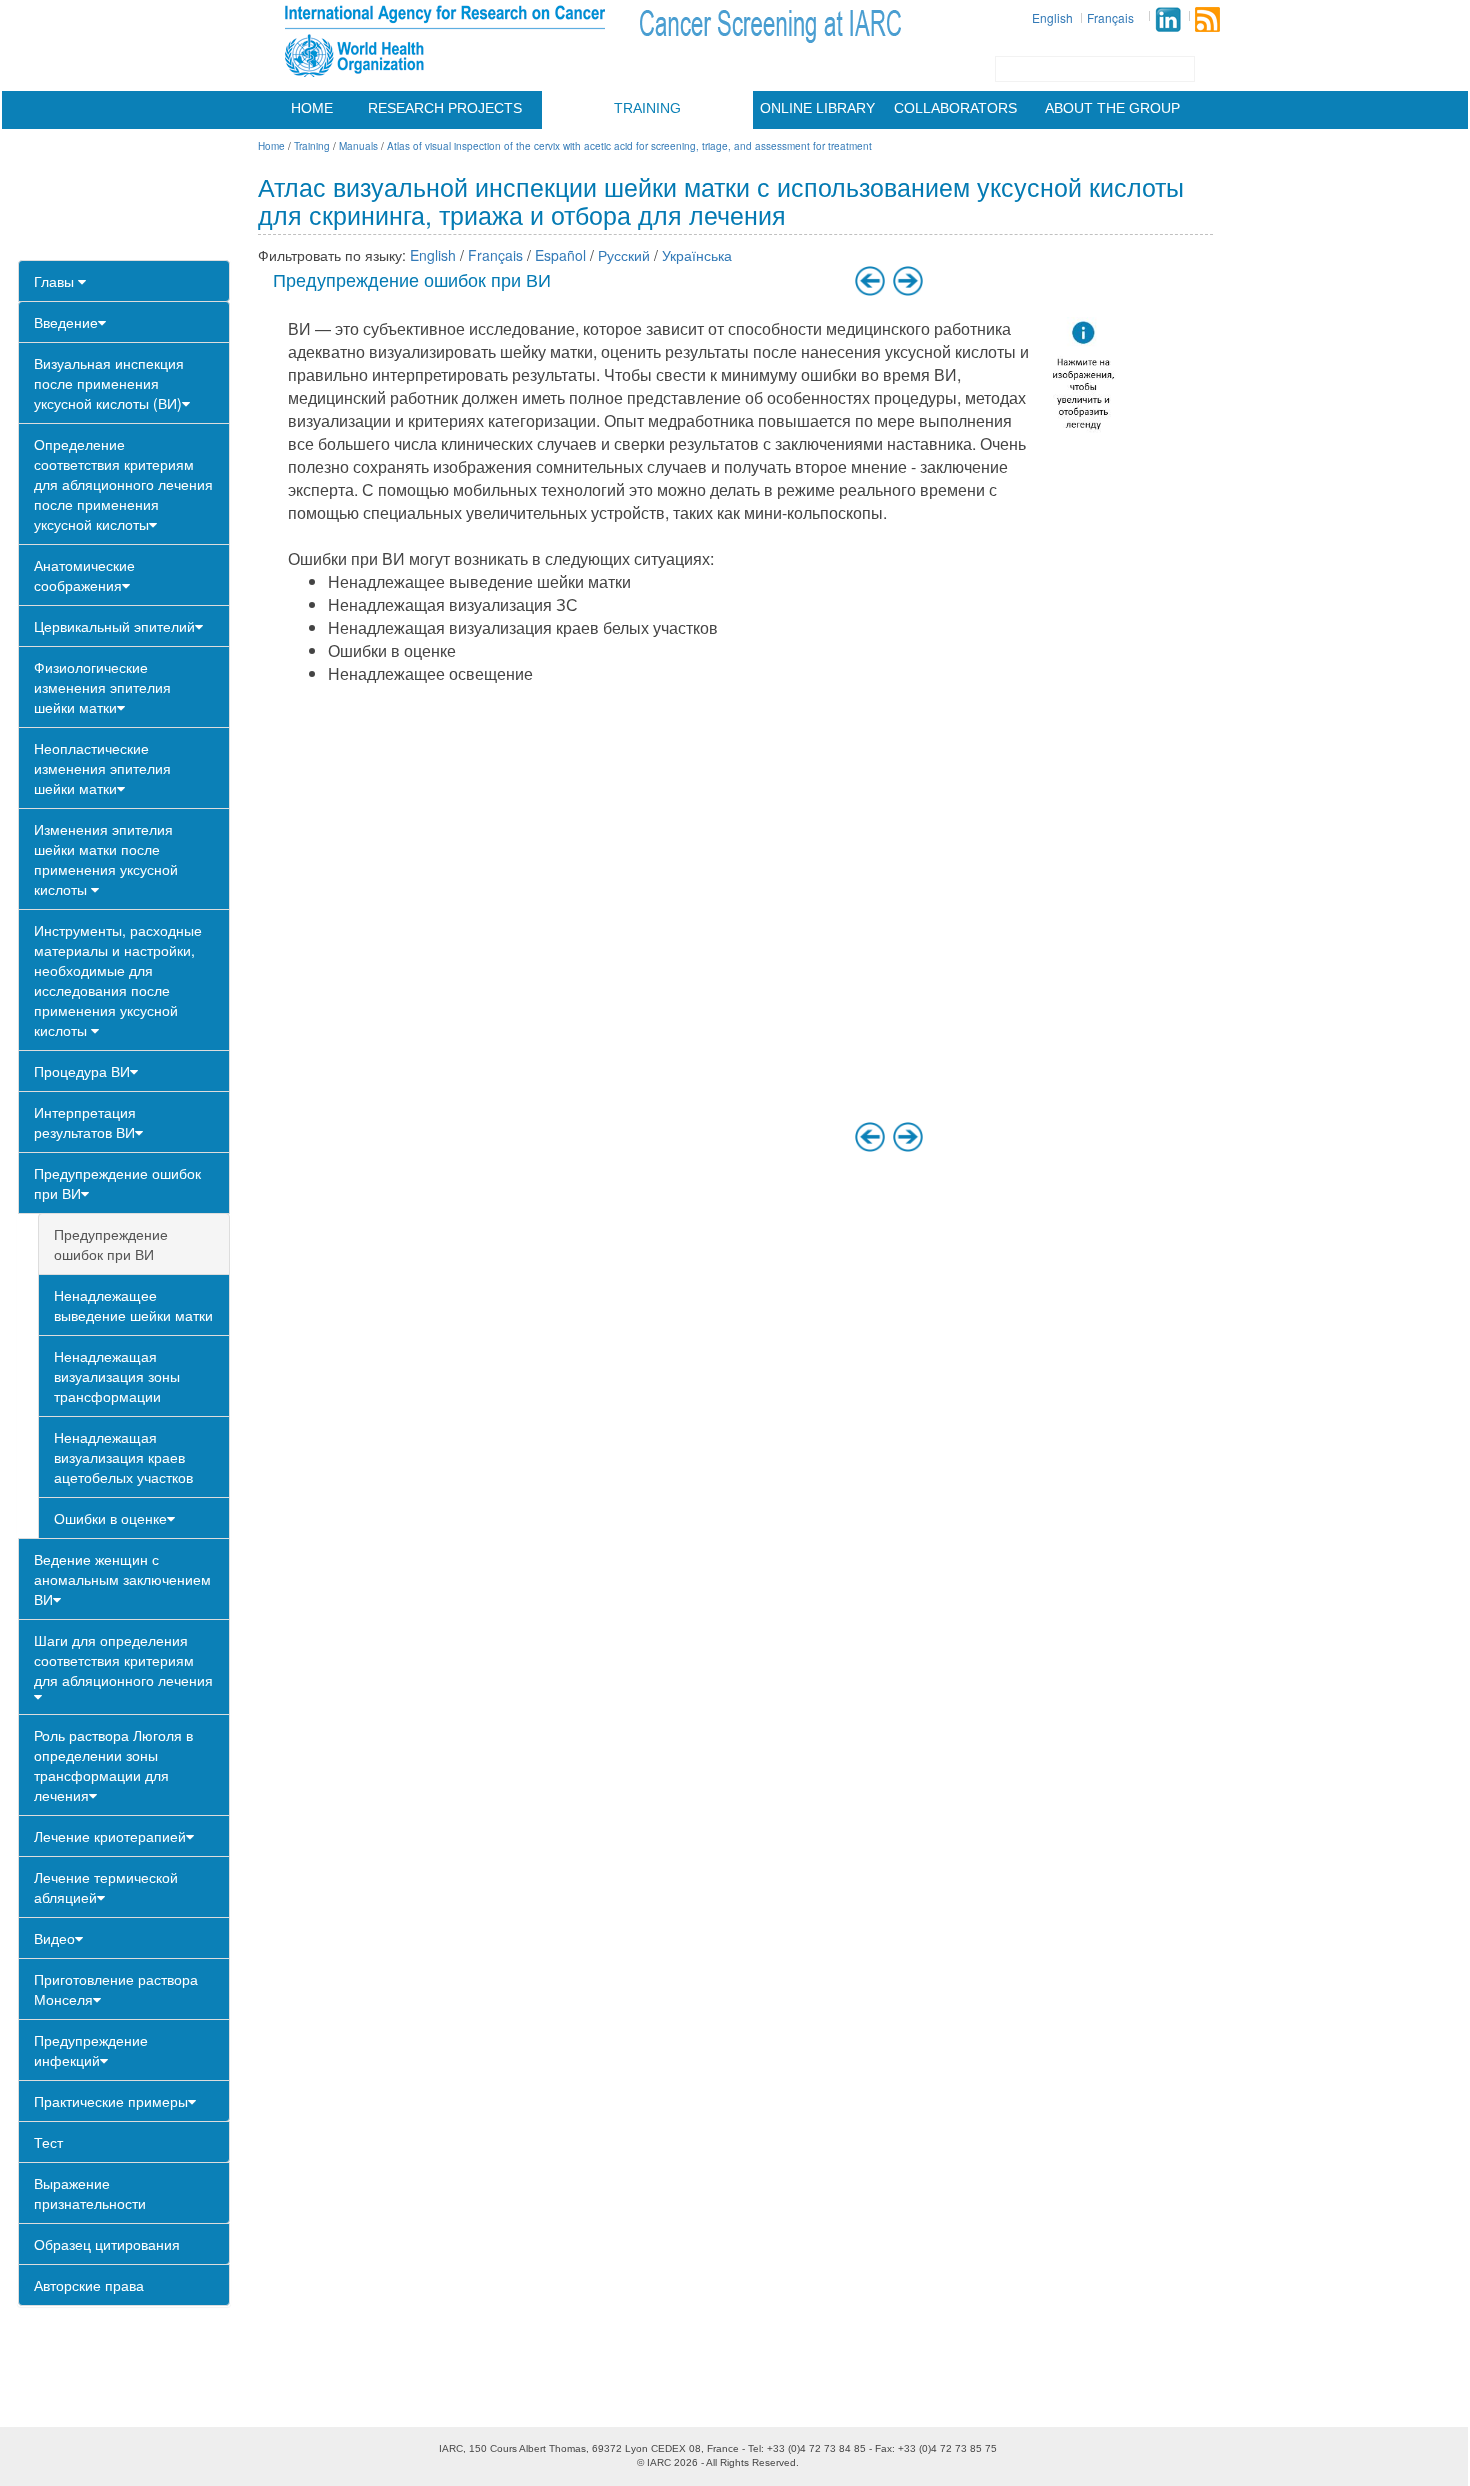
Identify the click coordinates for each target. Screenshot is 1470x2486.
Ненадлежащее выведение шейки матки (133, 1305)
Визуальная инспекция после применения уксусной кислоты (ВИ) (109, 383)
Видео (54, 1938)
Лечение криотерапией (110, 1836)
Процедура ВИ (82, 1071)
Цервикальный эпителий (114, 626)
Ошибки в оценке (110, 1518)
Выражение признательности (90, 2193)
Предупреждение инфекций (91, 2050)
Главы (56, 281)
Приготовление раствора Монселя (116, 1989)
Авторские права (89, 2285)
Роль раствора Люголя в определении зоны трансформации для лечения (113, 1765)
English (1052, 17)
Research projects (445, 108)
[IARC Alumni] (1168, 19)
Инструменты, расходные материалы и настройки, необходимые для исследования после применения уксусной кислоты (118, 980)
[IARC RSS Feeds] (1207, 19)
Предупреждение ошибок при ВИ (117, 1183)
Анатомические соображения (84, 575)
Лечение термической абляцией (106, 1887)
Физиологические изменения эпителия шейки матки (102, 687)
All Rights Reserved (751, 2462)
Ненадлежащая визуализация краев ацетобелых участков (123, 1457)
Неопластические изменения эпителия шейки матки (102, 768)
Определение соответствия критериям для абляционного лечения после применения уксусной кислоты (123, 484)
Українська (697, 255)
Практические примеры (111, 2101)
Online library (817, 108)
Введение (66, 322)
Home (312, 108)
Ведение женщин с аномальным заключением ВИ (122, 1579)
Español (560, 255)
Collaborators (955, 108)
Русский (624, 255)
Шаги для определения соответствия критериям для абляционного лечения (123, 1660)
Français (1110, 17)
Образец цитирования (107, 2244)
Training (647, 108)
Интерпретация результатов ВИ (85, 1122)
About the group (1112, 108)
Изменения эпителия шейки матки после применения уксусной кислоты (106, 859)
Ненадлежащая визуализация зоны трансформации (117, 1376)
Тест (48, 2142)
